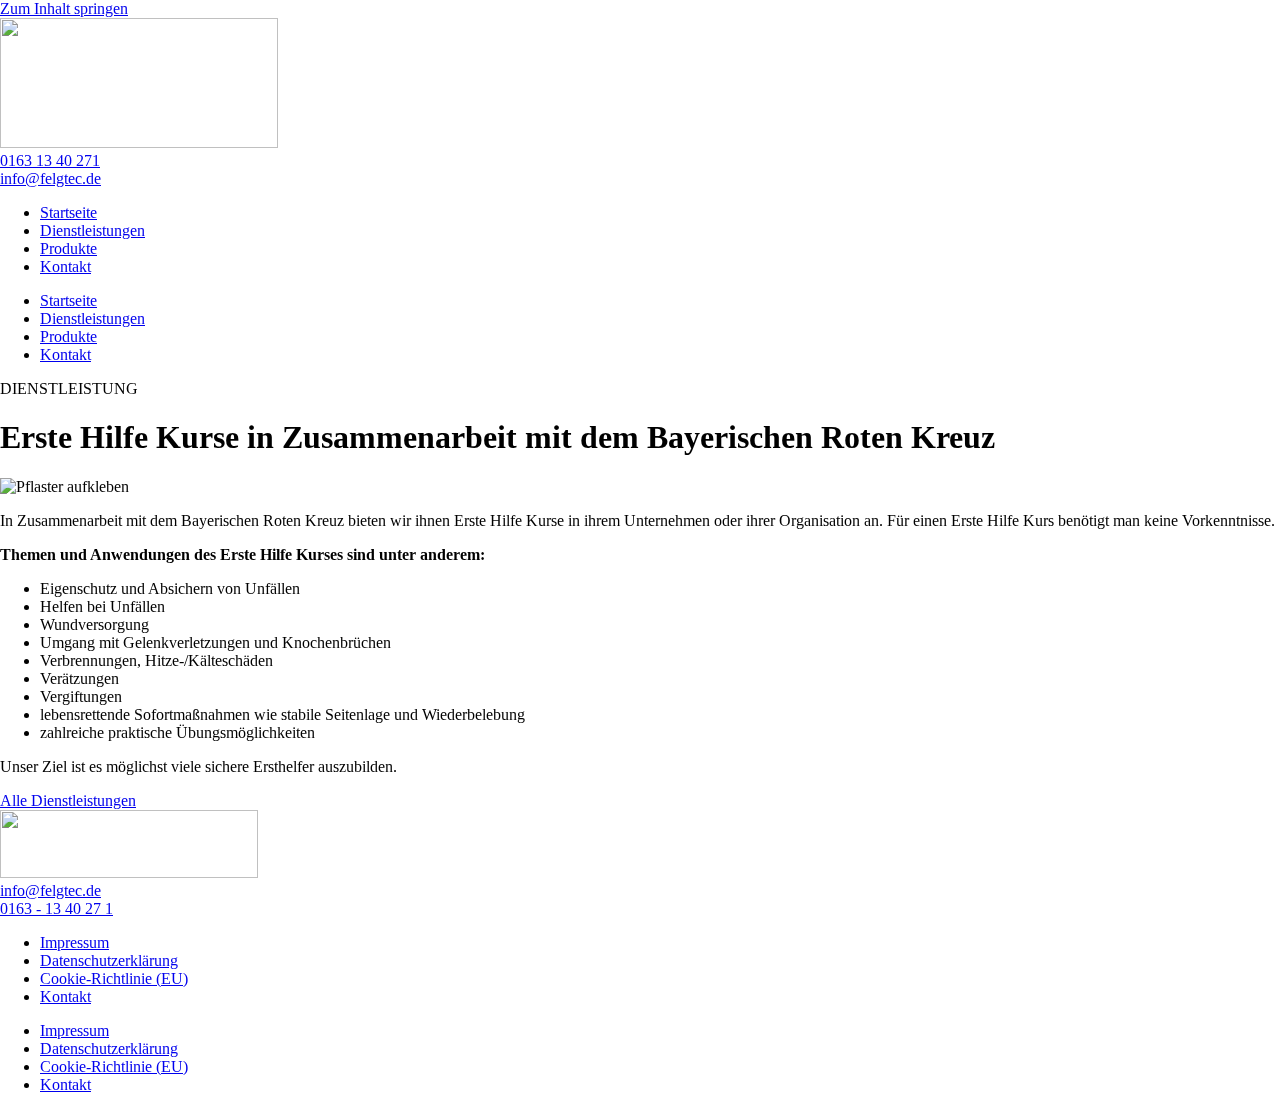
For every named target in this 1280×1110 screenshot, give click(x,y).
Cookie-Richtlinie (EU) (114, 978)
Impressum (74, 942)
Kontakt (65, 266)
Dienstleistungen (92, 230)
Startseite (68, 212)
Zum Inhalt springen (64, 8)
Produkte (68, 248)
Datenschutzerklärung (109, 960)
